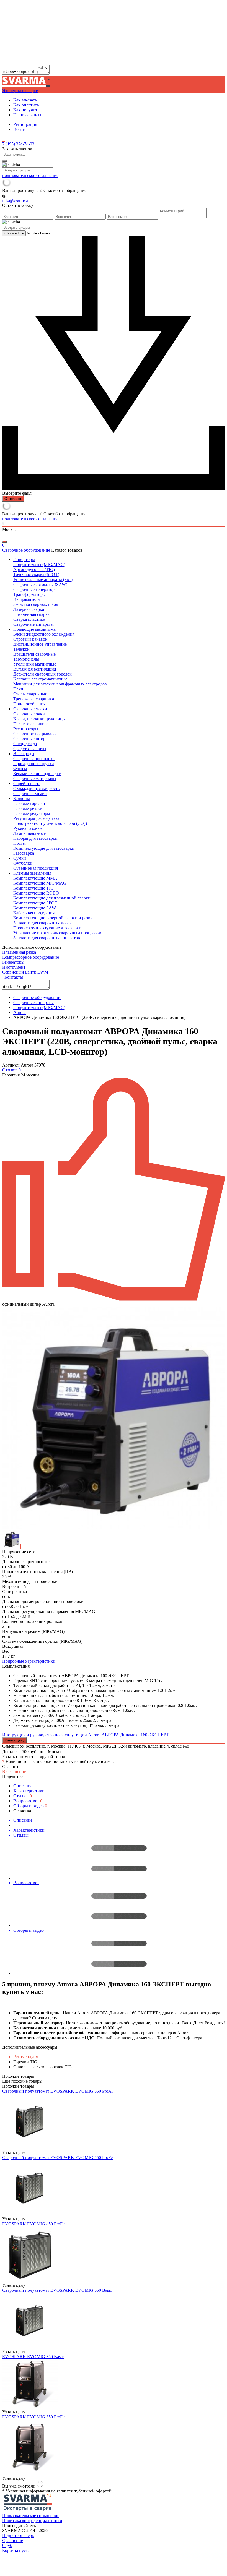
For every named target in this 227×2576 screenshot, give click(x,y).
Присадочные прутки (34, 764)
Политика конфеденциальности (32, 2521)
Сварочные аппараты (33, 624)
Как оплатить (26, 105)
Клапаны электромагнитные (40, 679)
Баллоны (22, 798)
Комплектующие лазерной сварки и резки (53, 918)
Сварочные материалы (35, 779)
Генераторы (13, 962)
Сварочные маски (30, 709)
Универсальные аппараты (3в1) (43, 579)
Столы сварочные (30, 694)
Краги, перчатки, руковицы (39, 719)
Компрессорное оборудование (31, 957)
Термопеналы (26, 659)
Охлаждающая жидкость (36, 788)
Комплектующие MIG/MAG (40, 883)
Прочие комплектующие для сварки (47, 928)
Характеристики (29, 1791)
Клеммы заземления (32, 873)
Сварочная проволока (34, 759)
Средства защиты (30, 749)
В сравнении (14, 1771)
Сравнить (11, 1767)
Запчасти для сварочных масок (42, 923)
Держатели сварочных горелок (42, 674)
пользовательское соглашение (30, 175)
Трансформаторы (29, 594)
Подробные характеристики (29, 1661)
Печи (18, 689)
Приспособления (29, 704)
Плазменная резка (19, 952)
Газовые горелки (29, 803)
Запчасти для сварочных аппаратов (47, 938)
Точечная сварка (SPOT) (36, 574)
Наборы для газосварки (35, 838)
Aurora (20, 1012)
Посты (20, 843)
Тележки (21, 649)
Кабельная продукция (34, 913)
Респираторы (26, 729)
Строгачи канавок (30, 639)
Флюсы (20, 769)
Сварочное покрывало (34, 734)
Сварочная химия (30, 793)
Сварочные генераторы (35, 589)
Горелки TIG (25, 2062)
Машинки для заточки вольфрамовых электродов (60, 684)
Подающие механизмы (35, 629)
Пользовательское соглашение (31, 2516)
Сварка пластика (29, 619)
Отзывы (23, 1796)
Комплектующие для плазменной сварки (52, 898)
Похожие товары (18, 2086)
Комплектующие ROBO (36, 893)
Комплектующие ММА (35, 878)
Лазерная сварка (29, 609)
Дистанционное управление (40, 644)
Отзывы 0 (11, 1070)
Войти (19, 129)
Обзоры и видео (30, 1806)
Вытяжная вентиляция (35, 669)
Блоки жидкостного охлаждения (44, 634)
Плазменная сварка (31, 614)
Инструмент (14, 967)
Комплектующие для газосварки (44, 848)
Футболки (23, 863)
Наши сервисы (27, 115)
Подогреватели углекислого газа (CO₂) (50, 823)
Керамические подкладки (37, 774)
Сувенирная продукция (36, 868)
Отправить (13, 499)
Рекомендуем (26, 2057)
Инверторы (24, 560)
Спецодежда (25, 744)
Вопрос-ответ (28, 1801)
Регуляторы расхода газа (36, 818)
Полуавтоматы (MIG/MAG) (39, 565)
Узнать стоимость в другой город (34, 1757)
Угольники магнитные (35, 664)
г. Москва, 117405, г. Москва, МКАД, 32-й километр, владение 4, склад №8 (118, 1746)
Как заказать (25, 100)
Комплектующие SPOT (35, 903)
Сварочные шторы (31, 739)
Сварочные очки (29, 714)
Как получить (26, 110)
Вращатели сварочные (34, 654)
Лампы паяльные (29, 833)
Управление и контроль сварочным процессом (57, 933)
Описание (23, 1786)
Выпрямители (27, 599)
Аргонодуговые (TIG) (34, 569)
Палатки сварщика (31, 724)
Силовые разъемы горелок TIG (43, 2067)
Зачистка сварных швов (36, 604)
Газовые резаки (28, 808)
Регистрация (25, 124)
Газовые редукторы (32, 813)
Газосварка (24, 853)
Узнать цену (14, 1740)
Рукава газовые (28, 828)
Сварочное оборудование (26, 550)
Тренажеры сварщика (34, 699)
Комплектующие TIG (33, 888)
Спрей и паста (27, 784)
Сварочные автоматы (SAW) (40, 584)
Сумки (20, 858)
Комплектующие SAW (35, 908)
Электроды (24, 754)
